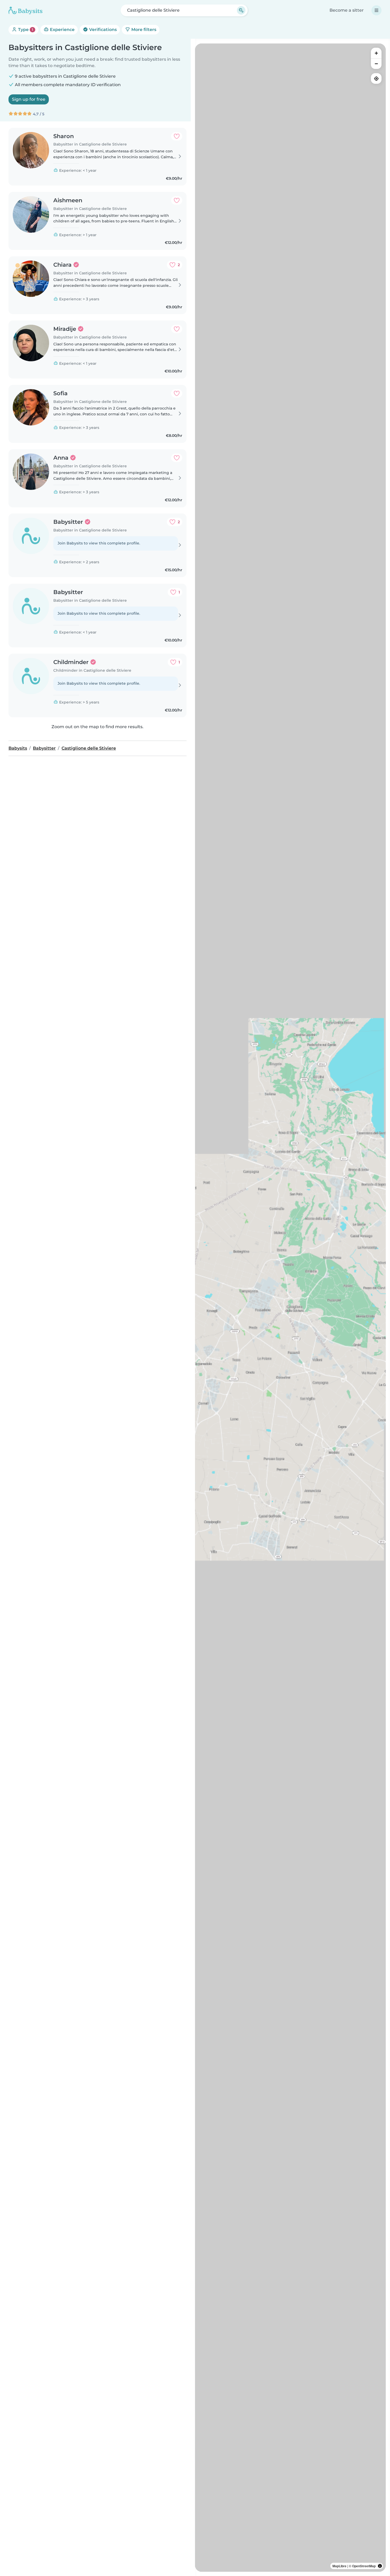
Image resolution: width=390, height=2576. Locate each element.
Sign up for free (29, 99)
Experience (62, 30)
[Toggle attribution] (380, 2566)
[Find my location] (376, 78)
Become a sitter (347, 10)
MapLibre (339, 2566)
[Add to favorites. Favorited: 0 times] (177, 136)
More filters (143, 30)
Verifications (102, 30)
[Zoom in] (376, 53)
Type (25, 30)
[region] (290, 1308)
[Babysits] (25, 10)
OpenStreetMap (364, 2566)
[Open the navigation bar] (376, 10)
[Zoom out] (376, 64)
